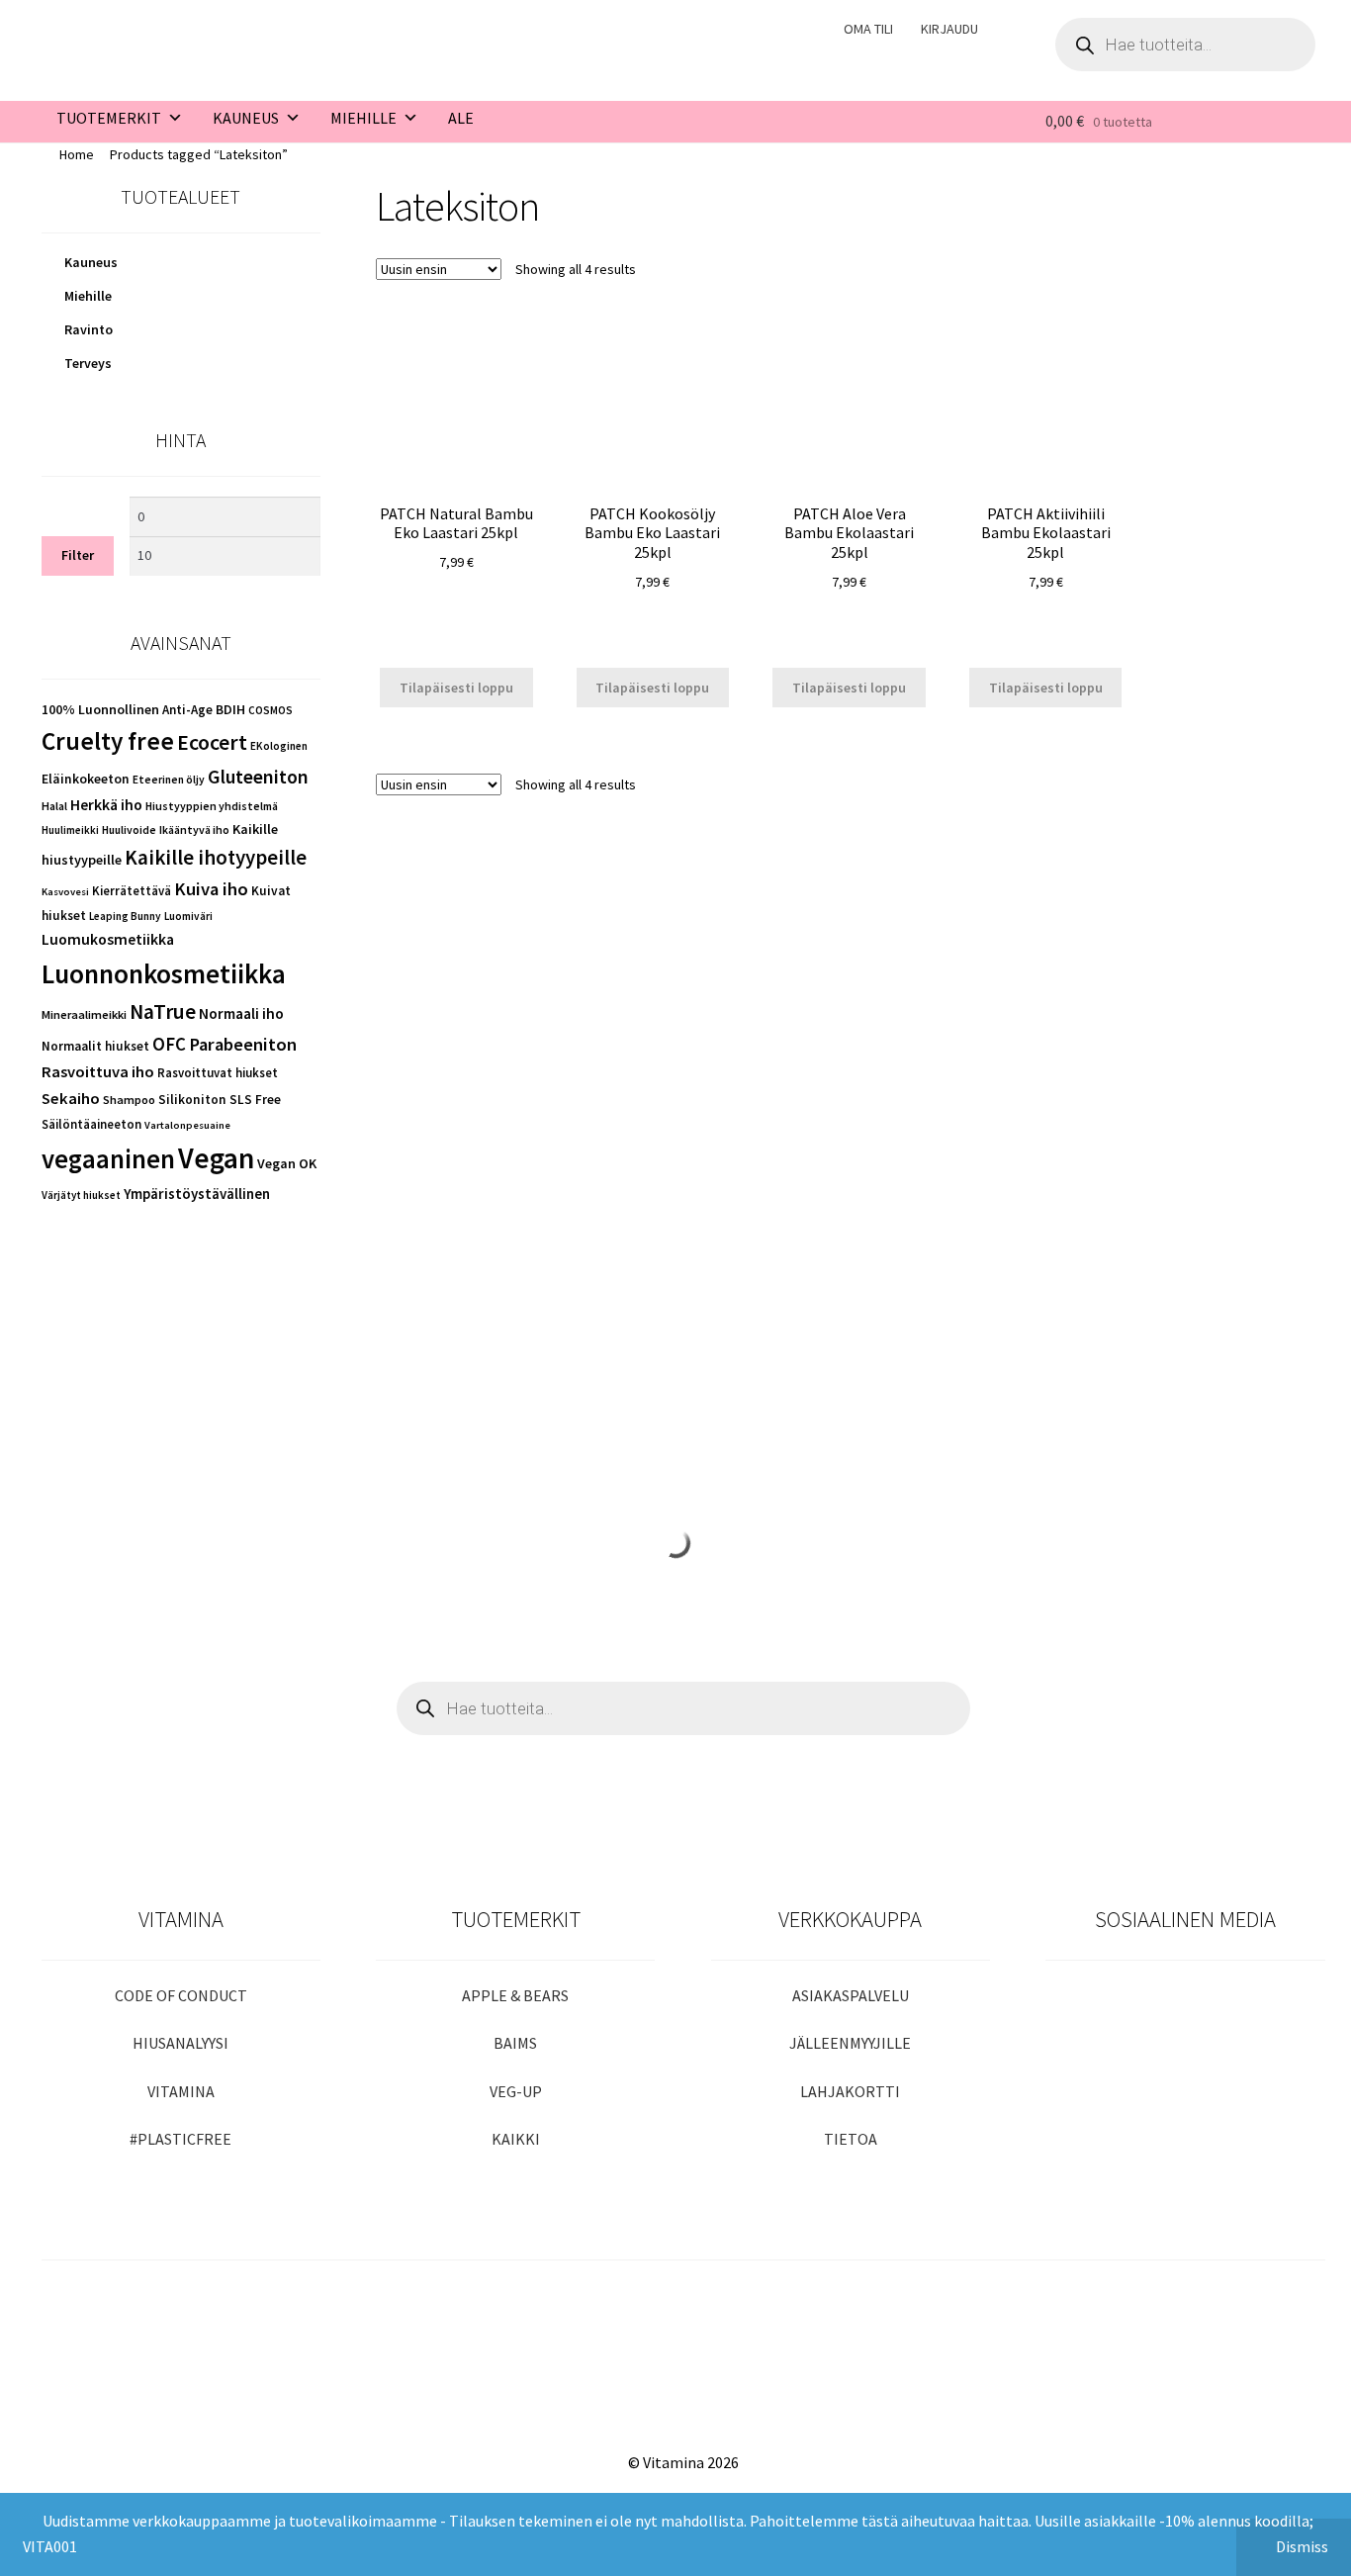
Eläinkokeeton (86, 779)
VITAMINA (181, 2091)
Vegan (216, 1158)
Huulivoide (129, 830)
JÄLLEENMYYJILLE (850, 2043)
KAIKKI (516, 2139)
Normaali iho (241, 1013)
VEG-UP (516, 2091)
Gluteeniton (258, 777)
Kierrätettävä (132, 890)
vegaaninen (108, 1159)
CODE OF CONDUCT (181, 1995)
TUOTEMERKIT (109, 118)
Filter (78, 555)
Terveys (88, 363)
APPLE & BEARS (515, 1995)
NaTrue (163, 1012)
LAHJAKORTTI (850, 2091)
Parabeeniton (243, 1044)
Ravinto (89, 329)
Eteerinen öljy (169, 780)
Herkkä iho (106, 804)
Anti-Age (187, 710)
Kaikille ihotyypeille (216, 857)
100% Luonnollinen (100, 709)
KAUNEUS (246, 118)
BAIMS (515, 2043)
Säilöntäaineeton (91, 1124)
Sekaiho (71, 1099)
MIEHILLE (363, 118)
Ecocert (212, 742)
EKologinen (279, 746)
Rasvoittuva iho (98, 1072)
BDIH (230, 709)
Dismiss (1302, 2546)
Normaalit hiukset (95, 1046)
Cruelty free (108, 741)
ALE (461, 118)
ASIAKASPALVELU (851, 1995)
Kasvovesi (65, 892)
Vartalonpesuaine (187, 1125)
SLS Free (255, 1100)
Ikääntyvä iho (194, 829)
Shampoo (129, 1100)
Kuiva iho (211, 889)
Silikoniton (192, 1100)
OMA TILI (868, 29)
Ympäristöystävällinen (197, 1194)
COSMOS (270, 710)
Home (77, 154)
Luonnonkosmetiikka (164, 973)
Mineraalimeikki (84, 1014)
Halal (54, 806)
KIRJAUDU (949, 29)
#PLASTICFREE (180, 2139)
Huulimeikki (70, 830)
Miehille (88, 296)
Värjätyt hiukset (81, 1195)
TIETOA (851, 2139)
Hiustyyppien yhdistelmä (212, 806)
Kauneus (91, 262)
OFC (169, 1044)
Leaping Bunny (125, 916)
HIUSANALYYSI (180, 2043)
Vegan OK (287, 1163)
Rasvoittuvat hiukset (218, 1072)
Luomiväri (188, 916)
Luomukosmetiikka (108, 939)
